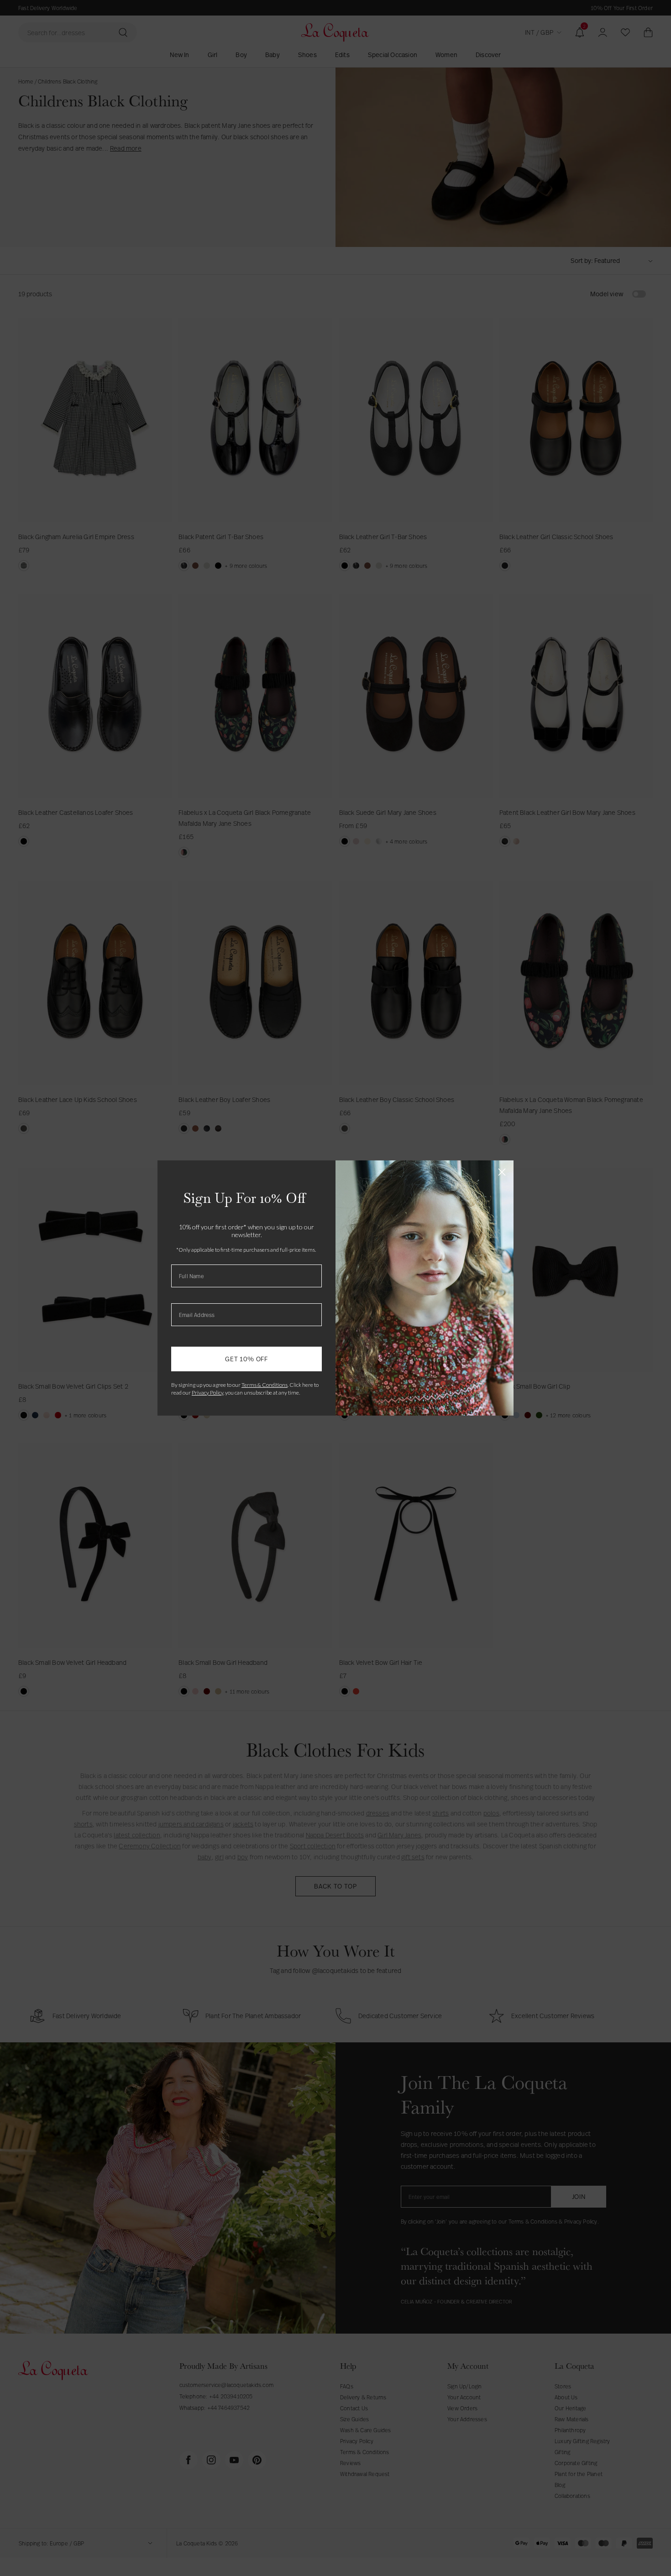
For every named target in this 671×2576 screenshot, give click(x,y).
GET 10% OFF (246, 1359)
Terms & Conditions (265, 1385)
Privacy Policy (207, 1393)
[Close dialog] (502, 1172)
